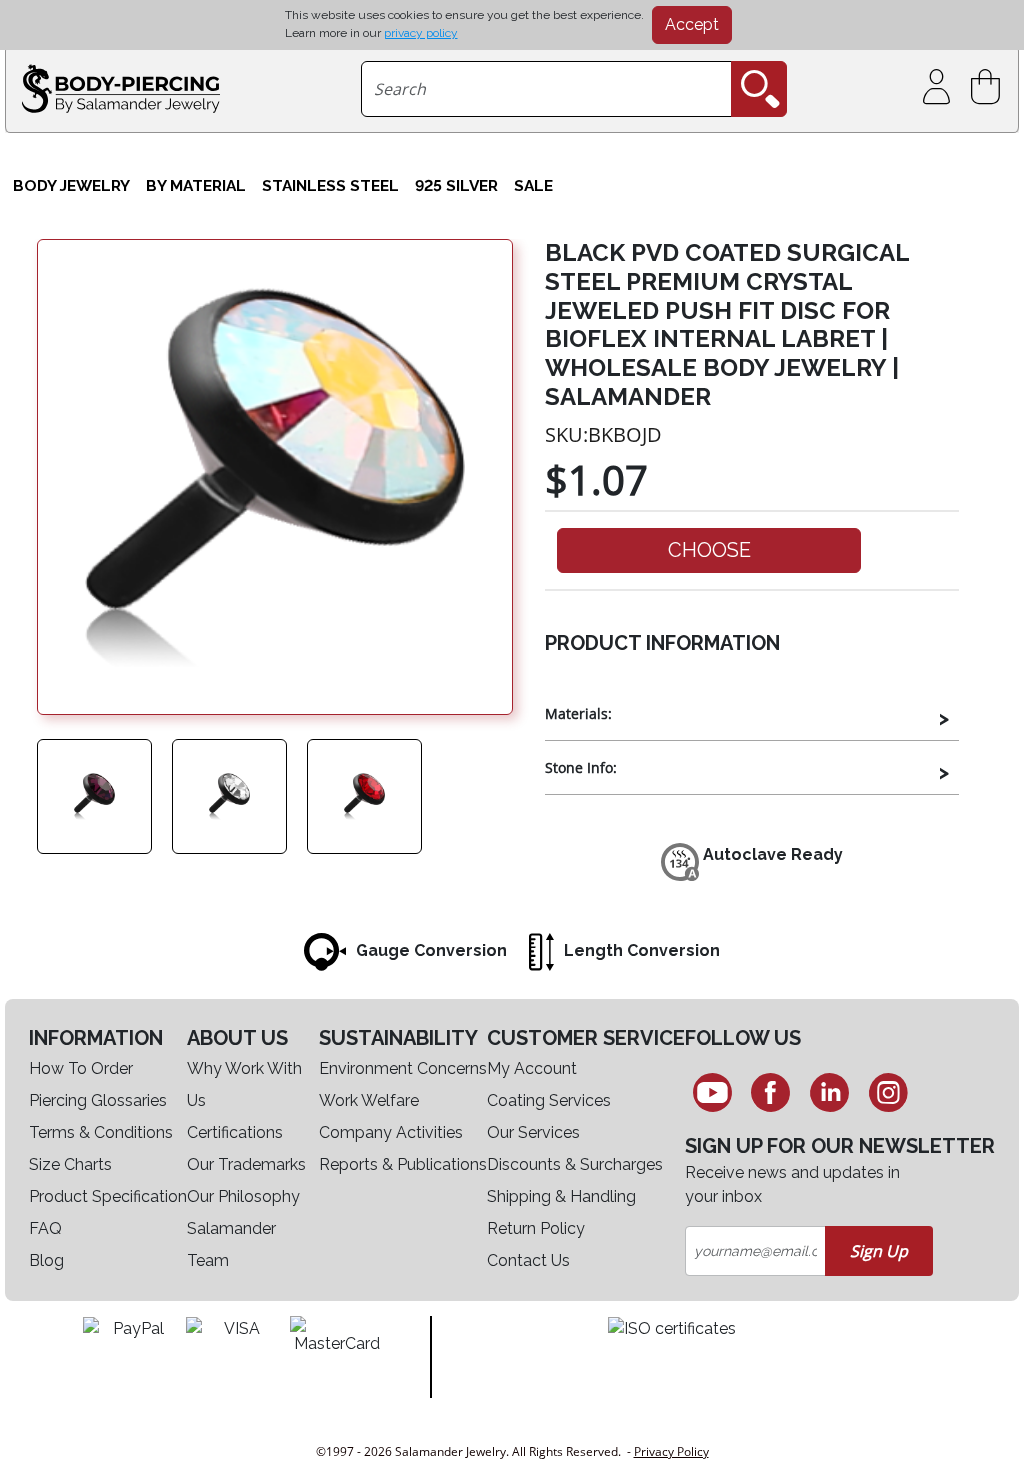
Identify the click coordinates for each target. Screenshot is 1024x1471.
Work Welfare (369, 1100)
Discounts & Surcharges (575, 1164)
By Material (196, 185)
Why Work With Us (244, 1084)
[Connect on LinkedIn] (829, 1092)
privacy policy (421, 33)
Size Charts (70, 1164)
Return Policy (536, 1228)
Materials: (578, 713)
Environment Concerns (403, 1068)
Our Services (533, 1132)
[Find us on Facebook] (771, 1092)
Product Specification (108, 1196)
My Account (532, 1068)
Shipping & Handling (561, 1196)
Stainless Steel (330, 185)
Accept (692, 24)
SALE (533, 185)
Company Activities (391, 1132)
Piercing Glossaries (98, 1100)
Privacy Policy (671, 1451)
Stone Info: (581, 767)
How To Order (81, 1068)
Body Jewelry (71, 185)
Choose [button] (709, 550)
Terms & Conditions (101, 1132)
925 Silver (456, 185)
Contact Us (528, 1260)
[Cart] (989, 87)
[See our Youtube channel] (712, 1092)
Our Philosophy (243, 1196)
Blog (46, 1260)
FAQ (45, 1228)
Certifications (235, 1132)
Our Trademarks (246, 1164)
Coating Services (549, 1100)
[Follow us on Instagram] (888, 1092)
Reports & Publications (403, 1164)
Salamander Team (231, 1244)
